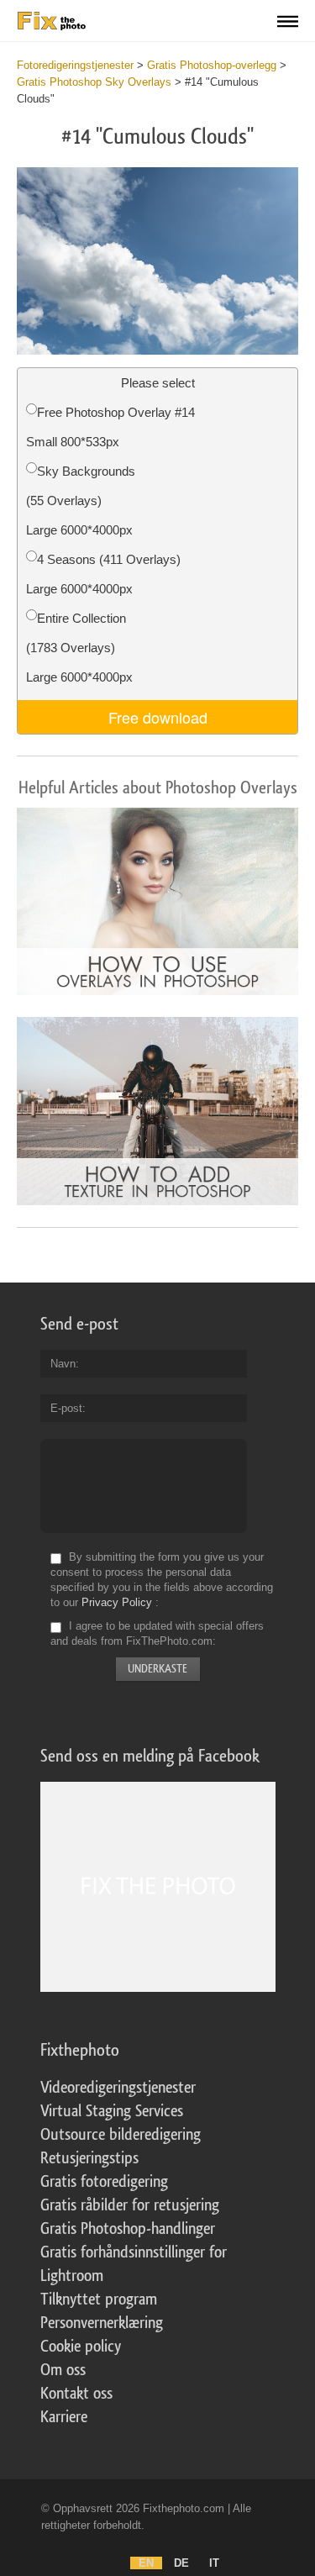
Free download (158, 717)
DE (181, 2563)
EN (146, 2563)
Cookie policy (81, 2347)
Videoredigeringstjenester (118, 2088)
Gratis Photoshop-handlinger (128, 2229)
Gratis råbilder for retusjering (130, 2205)
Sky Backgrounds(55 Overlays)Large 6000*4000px (81, 500)
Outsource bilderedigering (121, 2135)
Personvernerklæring (102, 2323)
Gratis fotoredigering (104, 2182)
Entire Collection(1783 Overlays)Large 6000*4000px (79, 648)
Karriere (64, 2417)
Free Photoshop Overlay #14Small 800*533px (110, 427)
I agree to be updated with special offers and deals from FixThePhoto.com (157, 1633)
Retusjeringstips (89, 2158)
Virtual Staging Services (112, 2111)
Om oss (63, 2370)
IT (214, 2563)
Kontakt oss (76, 2394)
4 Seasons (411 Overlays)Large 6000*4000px (103, 574)
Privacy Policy (117, 1602)
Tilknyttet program (99, 2299)
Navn (63, 1364)
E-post (66, 1408)
